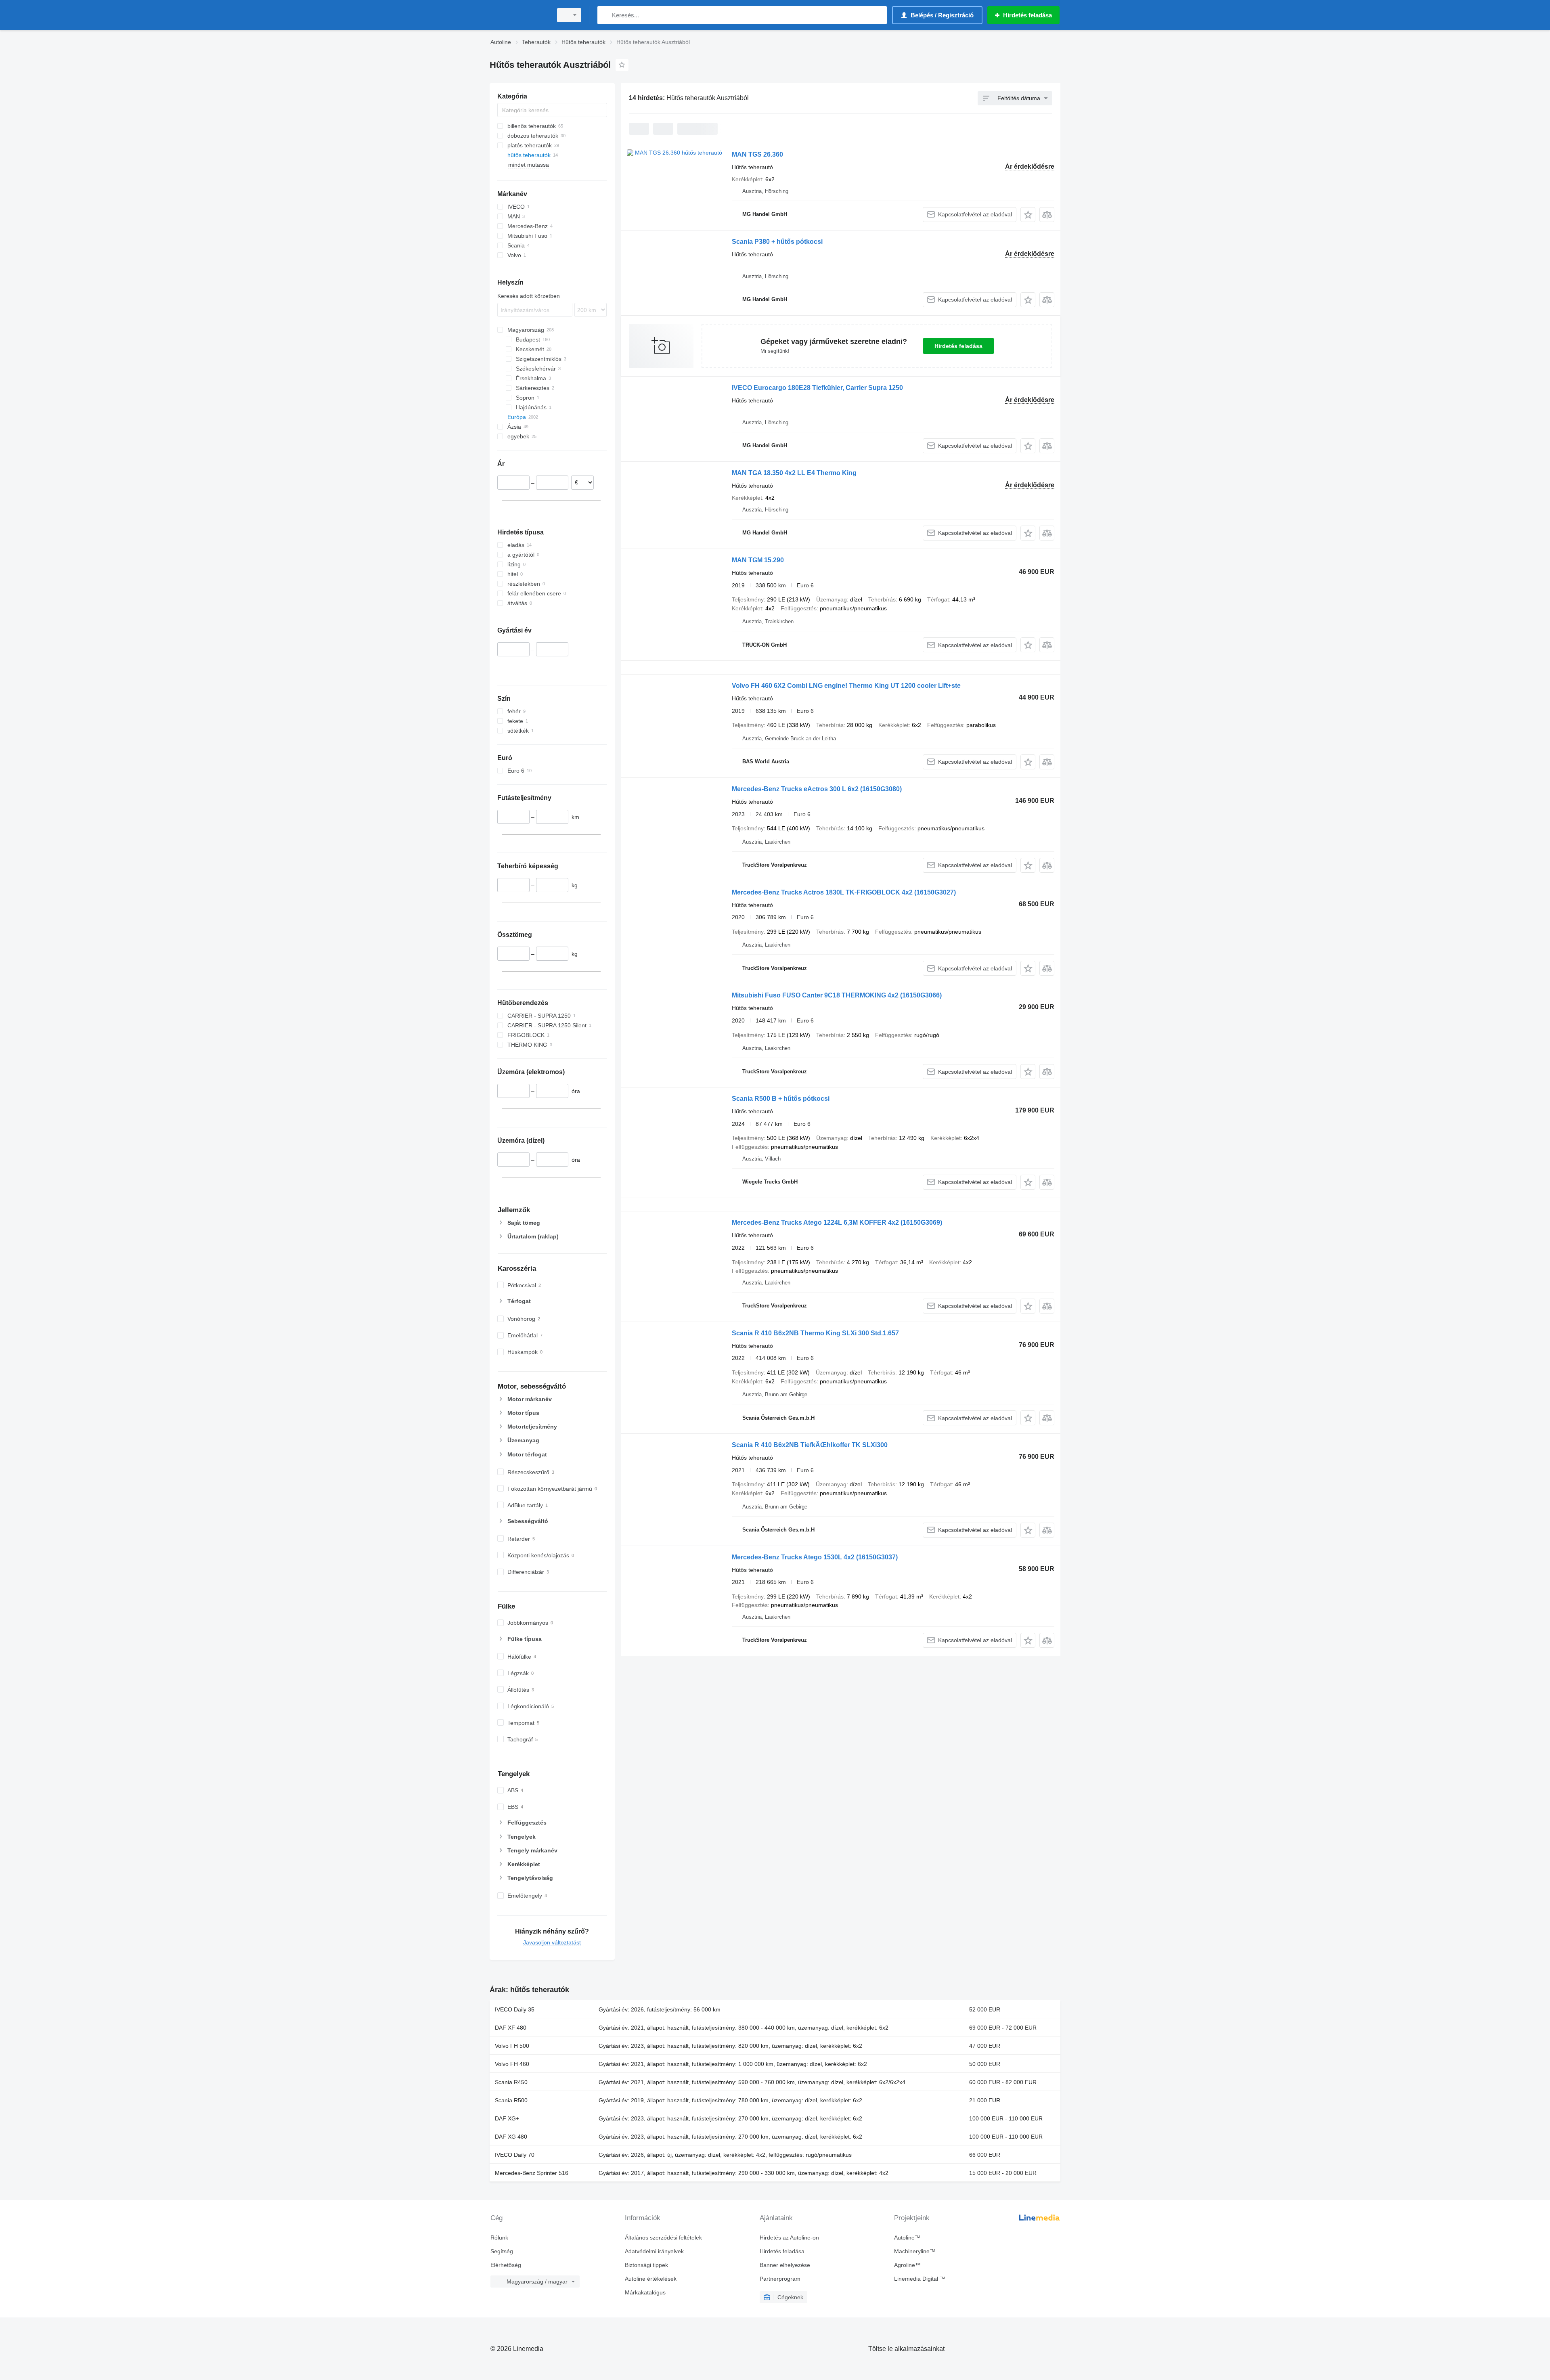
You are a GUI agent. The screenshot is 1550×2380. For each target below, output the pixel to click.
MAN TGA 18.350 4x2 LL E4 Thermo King (794, 473)
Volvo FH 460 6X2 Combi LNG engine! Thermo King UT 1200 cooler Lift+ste (846, 686)
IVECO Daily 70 (515, 2155)
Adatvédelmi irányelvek (654, 2251)
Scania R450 (511, 2082)
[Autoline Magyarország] (519, 15)
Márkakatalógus (645, 2292)
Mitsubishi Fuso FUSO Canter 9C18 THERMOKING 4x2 (837, 995)
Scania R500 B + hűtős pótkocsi (781, 1099)
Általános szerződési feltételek (663, 2238)
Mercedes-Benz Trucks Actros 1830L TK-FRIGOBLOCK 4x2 (844, 892)
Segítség (502, 2251)
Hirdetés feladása (958, 346)
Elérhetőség (506, 2265)
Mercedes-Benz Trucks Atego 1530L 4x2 (815, 1557)
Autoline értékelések (651, 2279)
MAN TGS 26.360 (757, 154)
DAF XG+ (507, 2118)
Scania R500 (511, 2100)
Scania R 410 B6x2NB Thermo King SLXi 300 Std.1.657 (815, 1333)
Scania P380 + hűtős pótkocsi (777, 242)
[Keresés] (605, 15)
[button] (1028, 215)
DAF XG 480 (511, 2137)
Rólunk (499, 2238)
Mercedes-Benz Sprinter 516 (532, 2173)
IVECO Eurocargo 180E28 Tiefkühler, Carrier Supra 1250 (817, 388)
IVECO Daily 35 (515, 2009)
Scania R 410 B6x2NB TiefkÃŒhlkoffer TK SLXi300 (810, 1445)
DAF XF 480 (511, 2028)
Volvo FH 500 (512, 2046)
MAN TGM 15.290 (758, 560)
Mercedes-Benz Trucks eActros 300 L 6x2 (817, 789)
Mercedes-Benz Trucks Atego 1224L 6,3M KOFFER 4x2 (837, 1222)
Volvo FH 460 (512, 2064)
